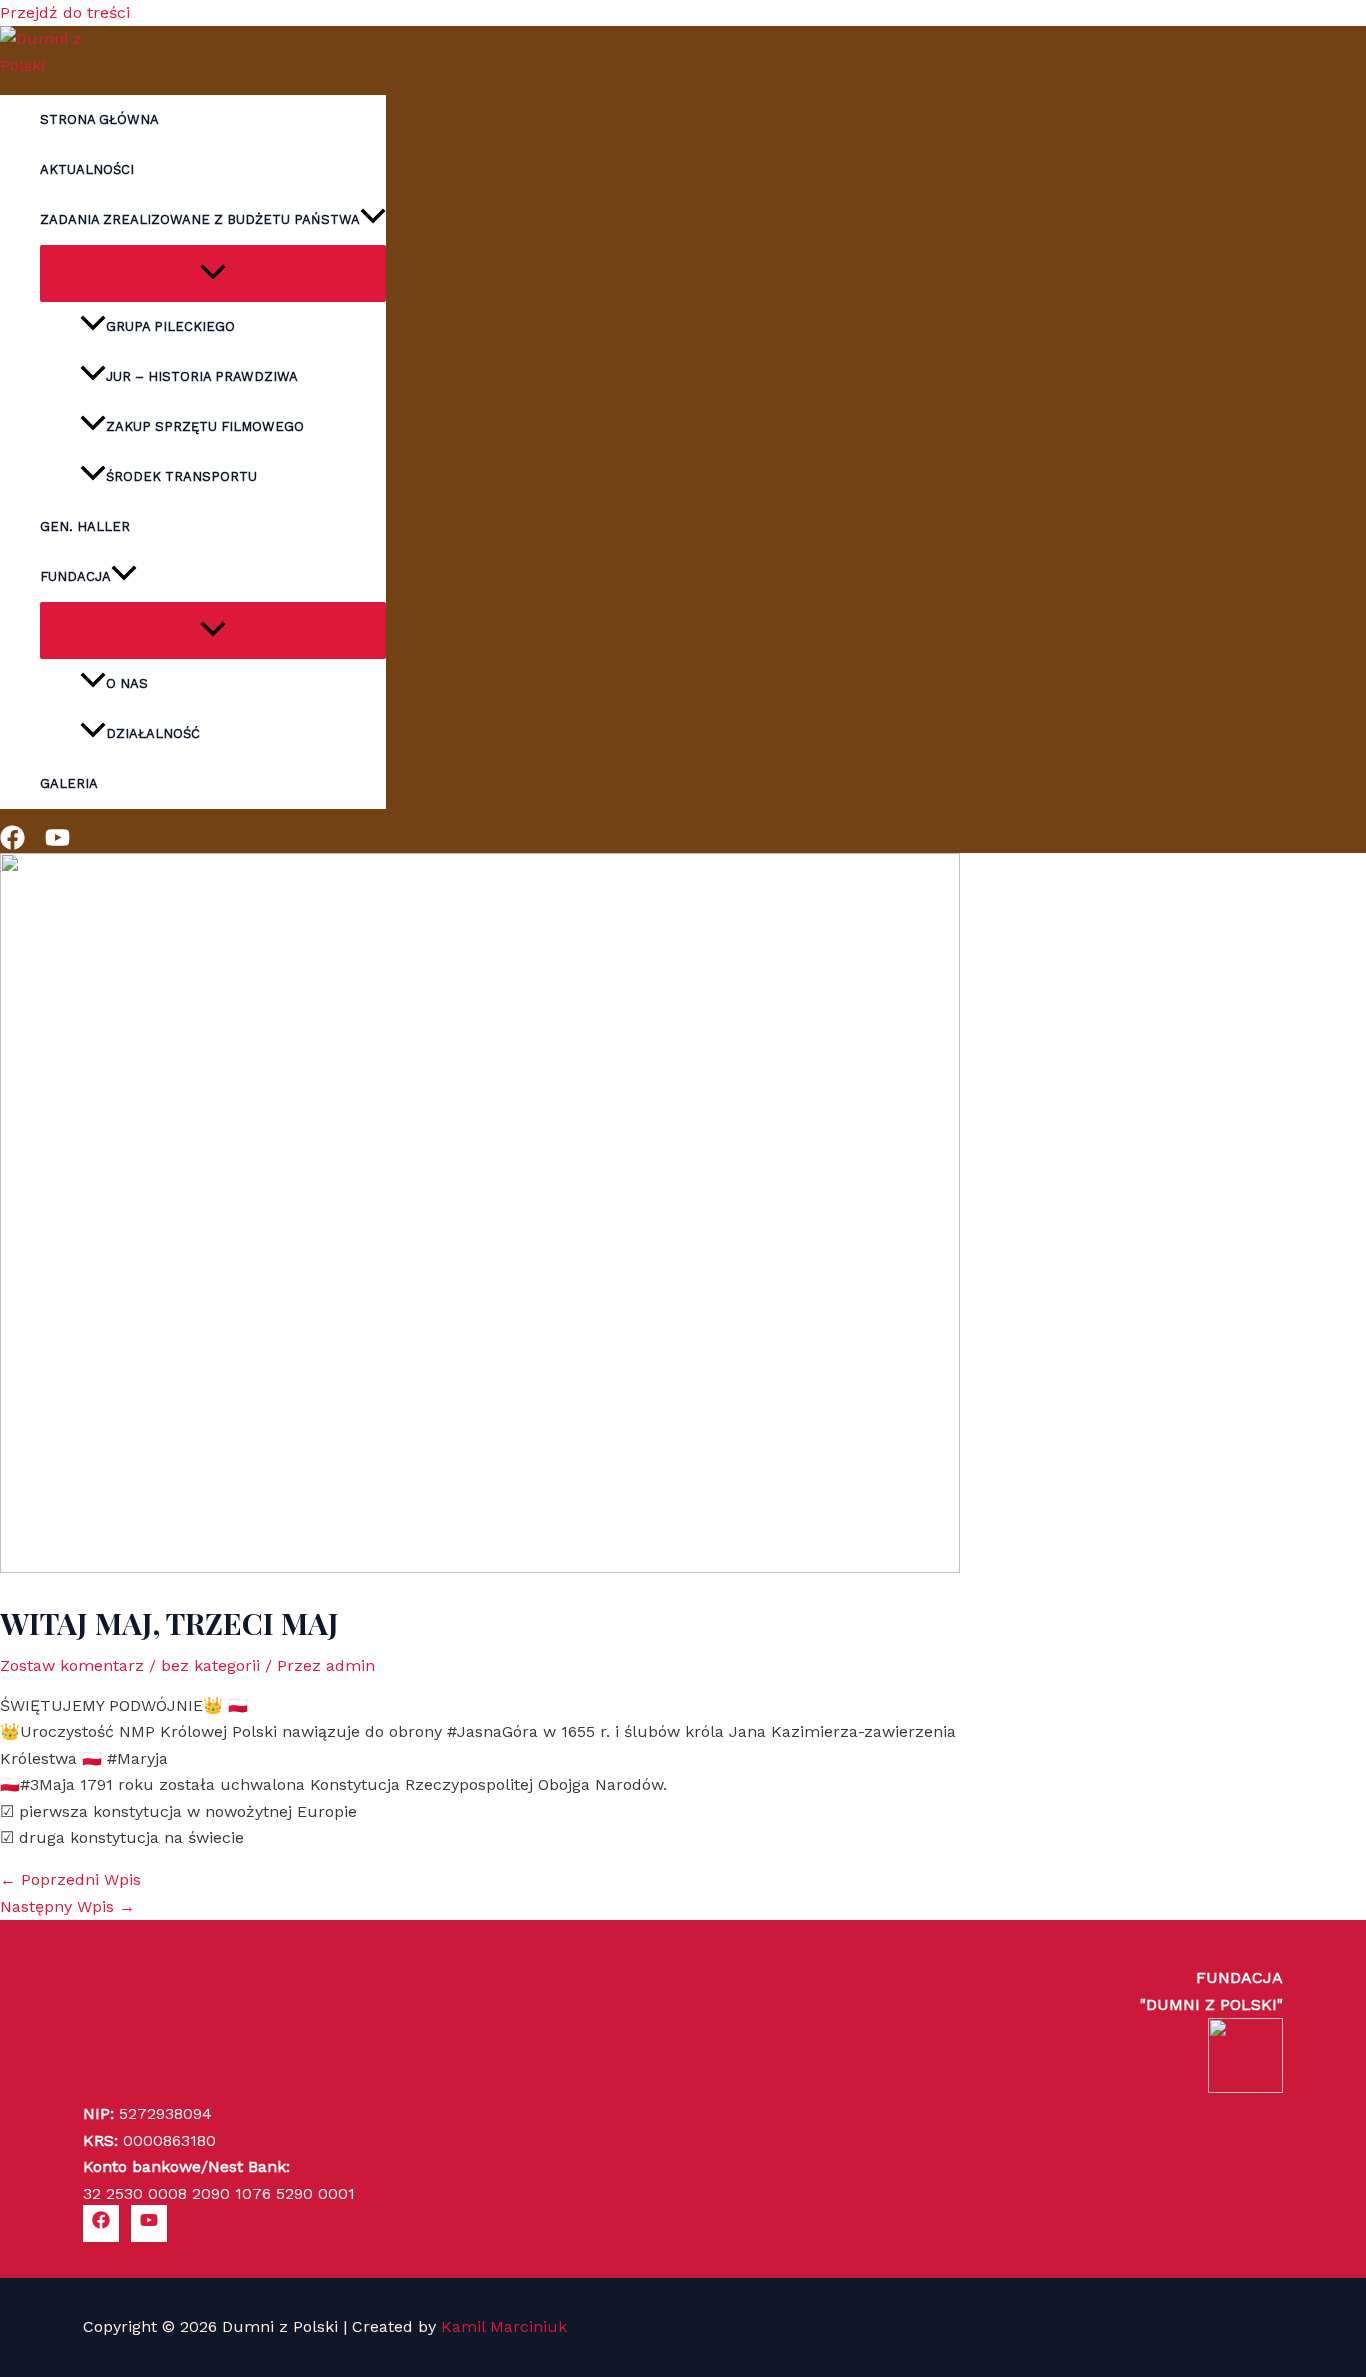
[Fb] (12, 844)
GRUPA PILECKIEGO (170, 326)
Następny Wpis (67, 1906)
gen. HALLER (85, 526)
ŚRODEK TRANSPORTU (181, 476)
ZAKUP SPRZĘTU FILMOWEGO (205, 426)
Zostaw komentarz (72, 1665)
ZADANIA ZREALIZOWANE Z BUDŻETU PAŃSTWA (200, 219)
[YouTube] (149, 2223)
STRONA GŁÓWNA (99, 119)
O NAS (127, 683)
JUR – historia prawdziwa (202, 376)
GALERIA (69, 783)
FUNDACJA (75, 576)
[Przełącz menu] (213, 273)
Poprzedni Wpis (70, 1879)
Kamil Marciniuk (504, 2326)
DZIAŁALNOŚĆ (153, 733)
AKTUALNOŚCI (87, 169)
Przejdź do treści (65, 12)
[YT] (57, 844)
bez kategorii (210, 1665)
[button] (373, 220)
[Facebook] (101, 2223)
